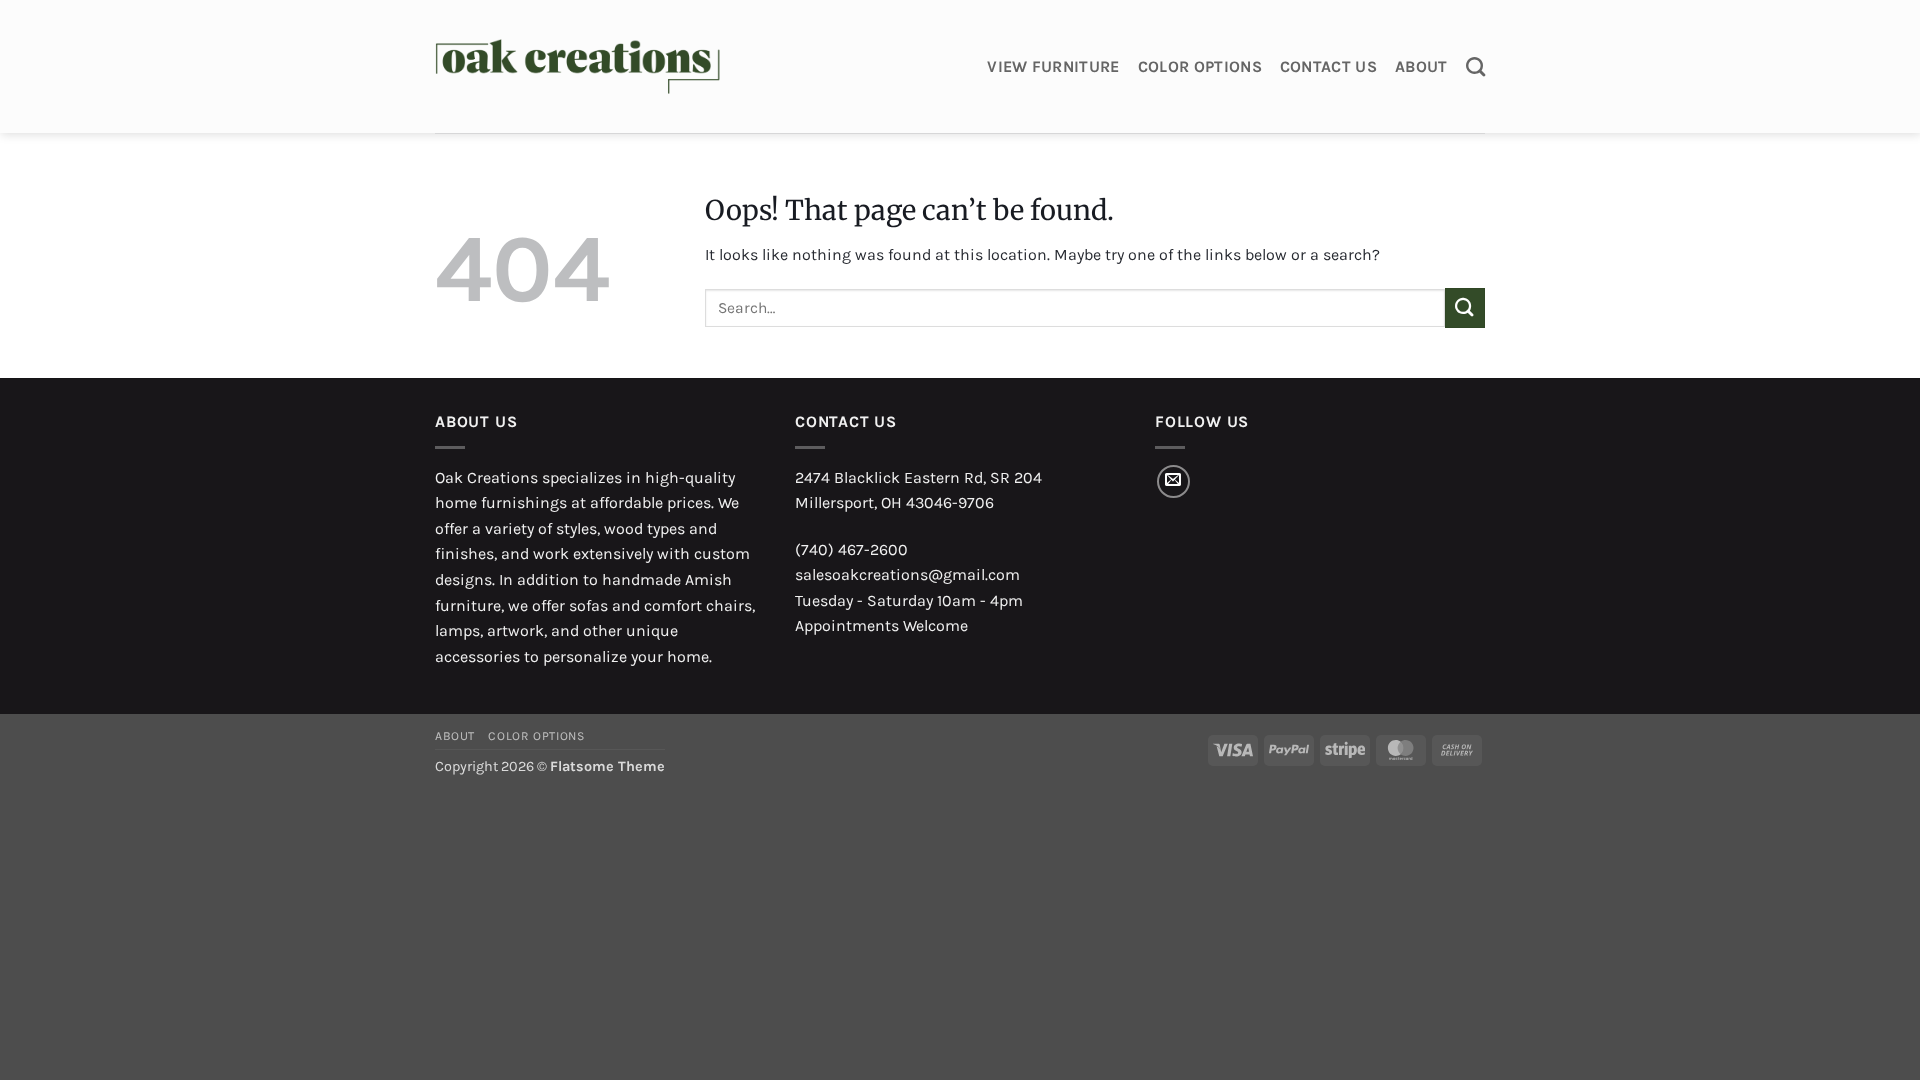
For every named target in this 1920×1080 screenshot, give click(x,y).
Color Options (1200, 66)
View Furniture (1053, 66)
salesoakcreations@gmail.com (907, 574)
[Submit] (1465, 307)
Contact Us (1328, 66)
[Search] (1475, 66)
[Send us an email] (1173, 481)
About (1421, 66)
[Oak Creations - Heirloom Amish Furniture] (577, 67)
